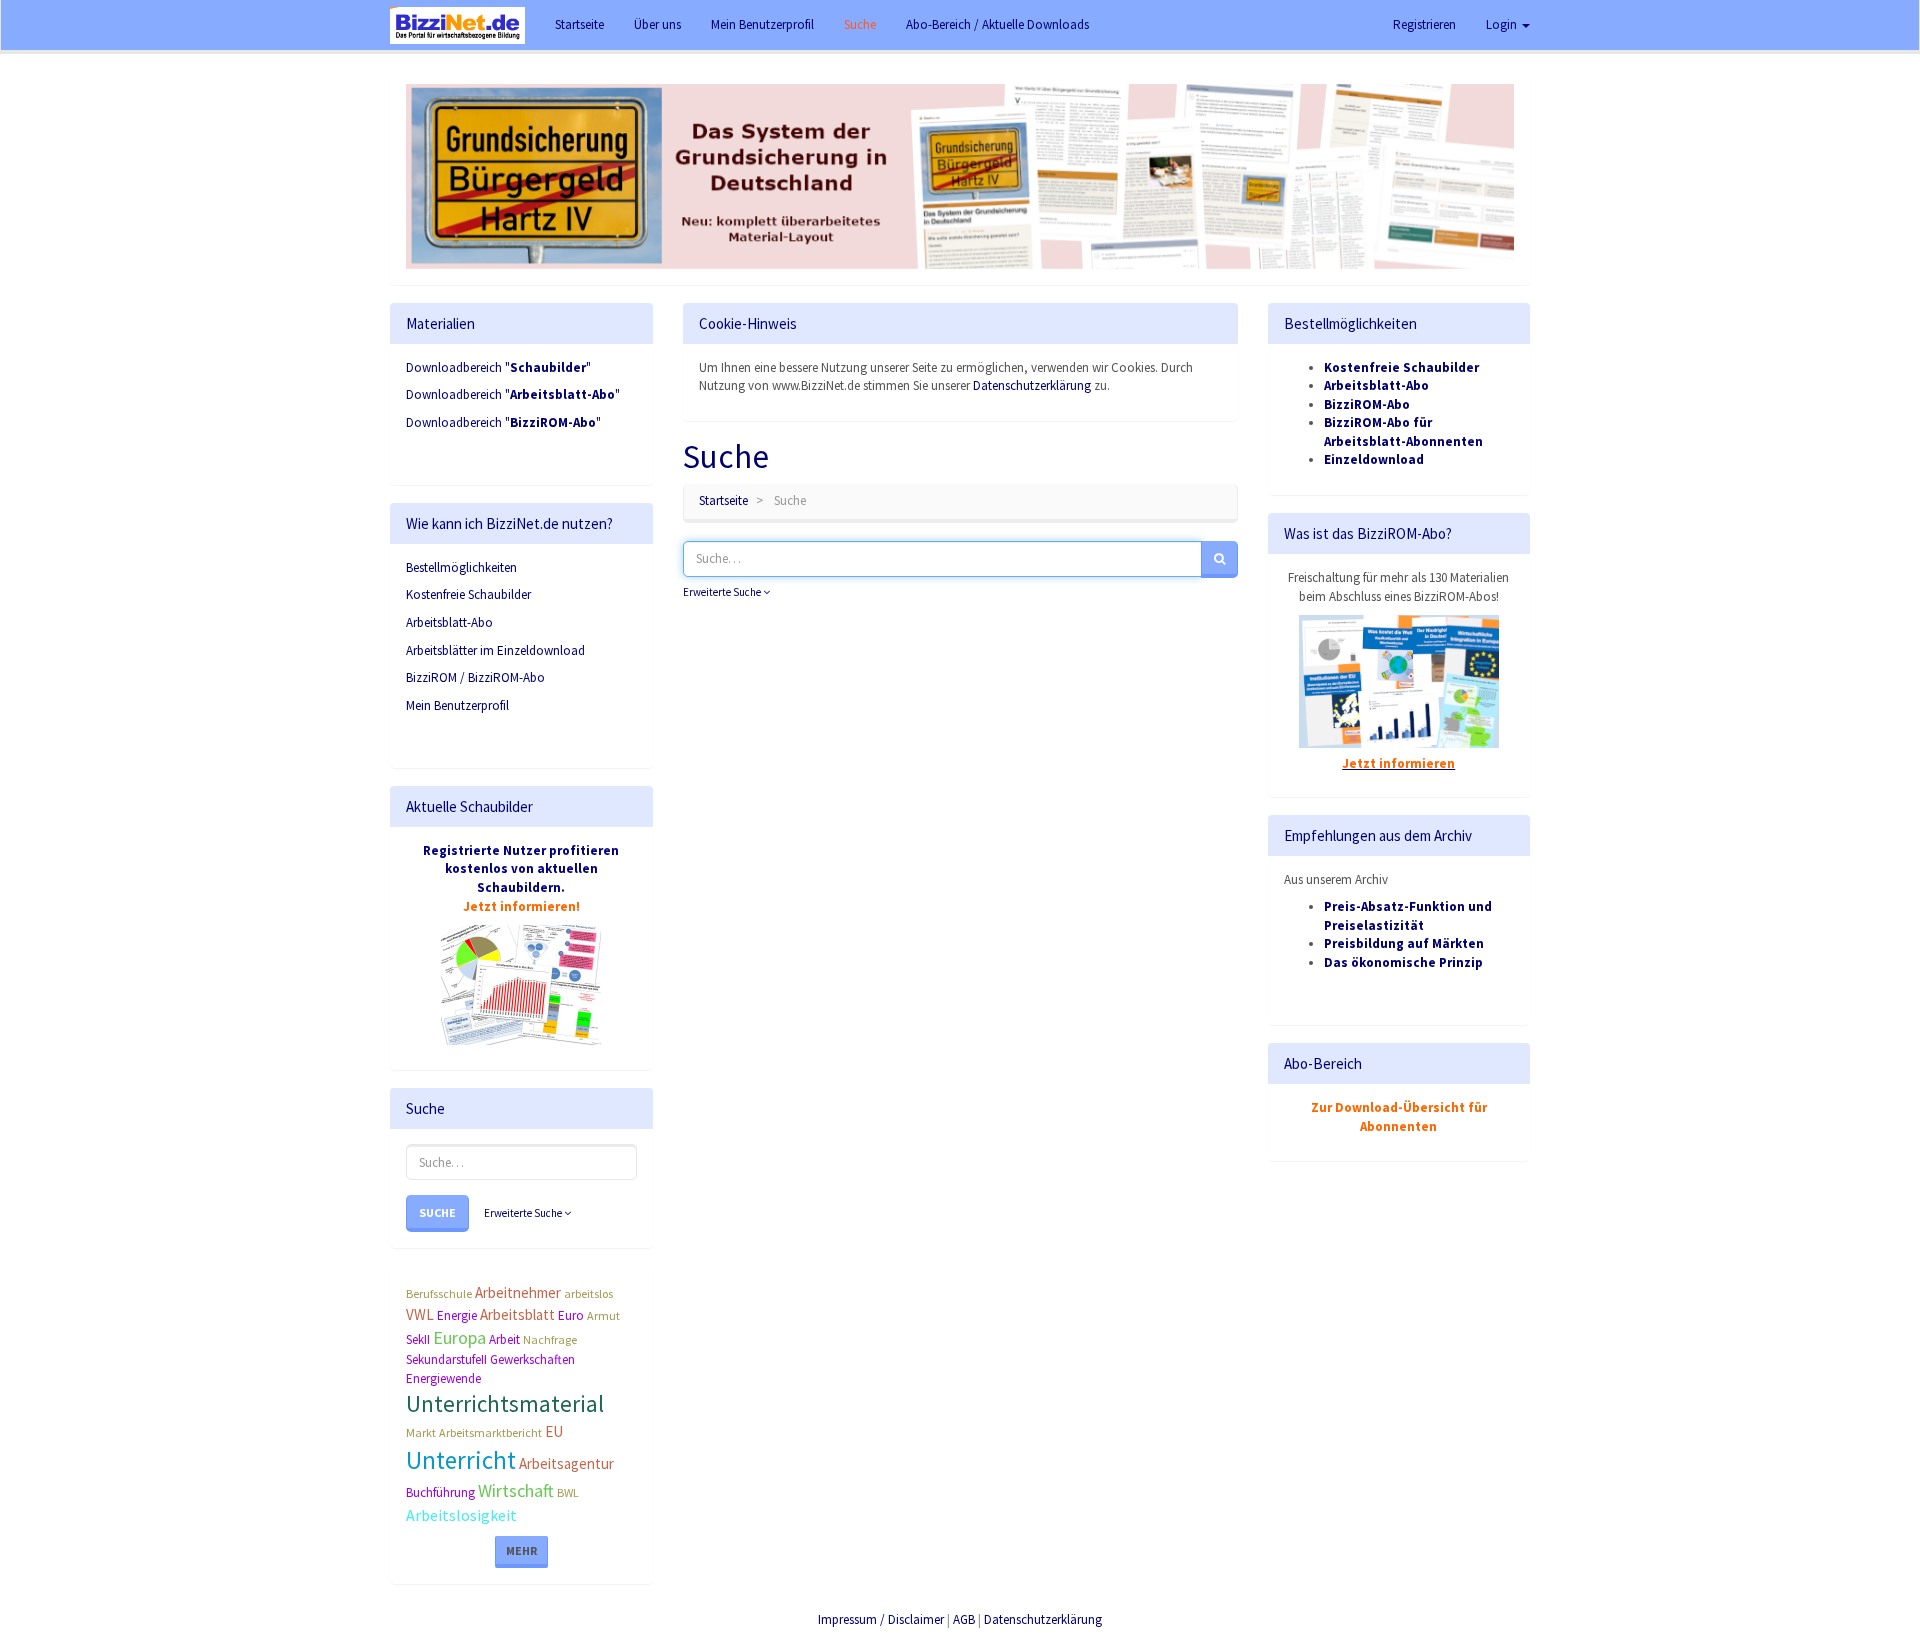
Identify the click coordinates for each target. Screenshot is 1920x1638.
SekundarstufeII (446, 1359)
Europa (459, 1337)
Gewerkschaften (532, 1359)
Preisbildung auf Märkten (1404, 943)
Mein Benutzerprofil (457, 705)
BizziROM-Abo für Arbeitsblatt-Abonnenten (1403, 432)
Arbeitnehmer (518, 1292)
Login (1503, 24)
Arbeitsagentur (566, 1463)
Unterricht (461, 1460)
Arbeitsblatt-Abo (449, 622)
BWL (568, 1492)
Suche (437, 1212)
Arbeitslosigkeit (461, 1515)
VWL (420, 1314)
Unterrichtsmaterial (505, 1403)
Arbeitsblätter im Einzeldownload (495, 650)
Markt (421, 1432)
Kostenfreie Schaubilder (468, 594)
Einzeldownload (1374, 459)
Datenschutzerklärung (1032, 385)
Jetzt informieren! (521, 906)
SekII (418, 1339)
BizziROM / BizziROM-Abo (475, 677)
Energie (457, 1315)
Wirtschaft (516, 1490)
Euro (571, 1315)
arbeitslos (588, 1293)
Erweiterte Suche (524, 1213)
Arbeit (504, 1339)
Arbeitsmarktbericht (490, 1432)
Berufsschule (439, 1293)
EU (554, 1431)
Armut (603, 1315)
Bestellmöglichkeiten (461, 567)
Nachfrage (550, 1339)
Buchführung (440, 1492)
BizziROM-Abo (1367, 404)
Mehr (521, 1550)
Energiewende (443, 1378)
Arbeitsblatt (517, 1314)
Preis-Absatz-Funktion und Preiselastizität (1408, 916)
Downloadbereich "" (498, 367)
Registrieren (1424, 24)
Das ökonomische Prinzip (1403, 962)
